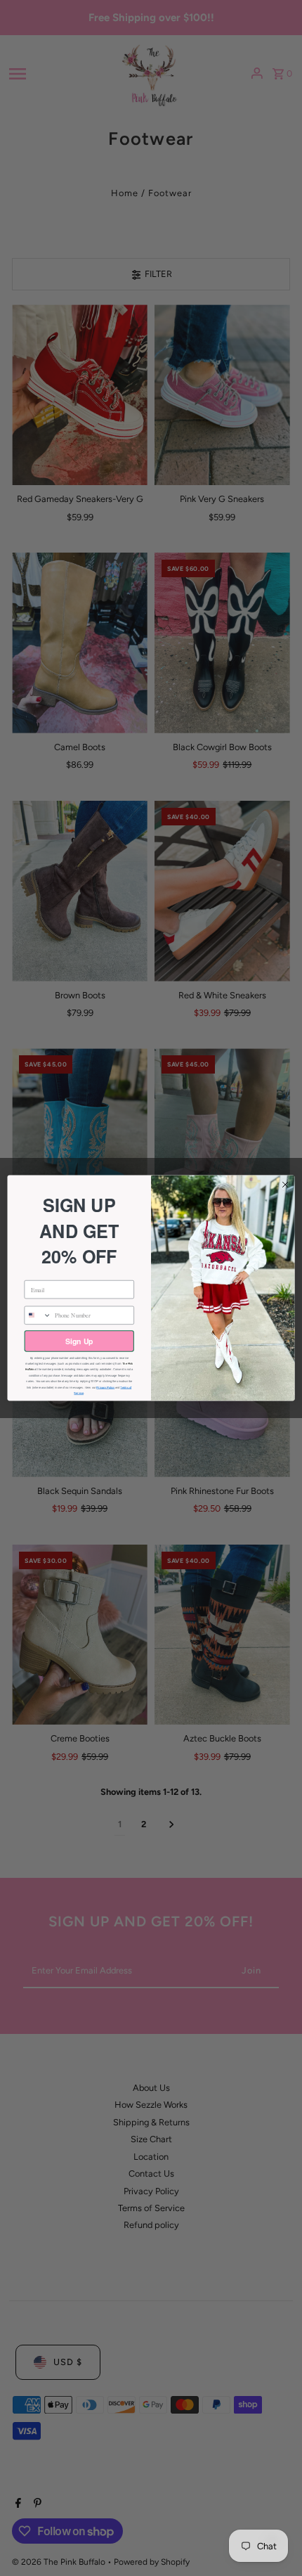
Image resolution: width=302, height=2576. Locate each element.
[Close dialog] (285, 1185)
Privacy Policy (105, 1387)
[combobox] (38, 1315)
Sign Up (79, 1341)
